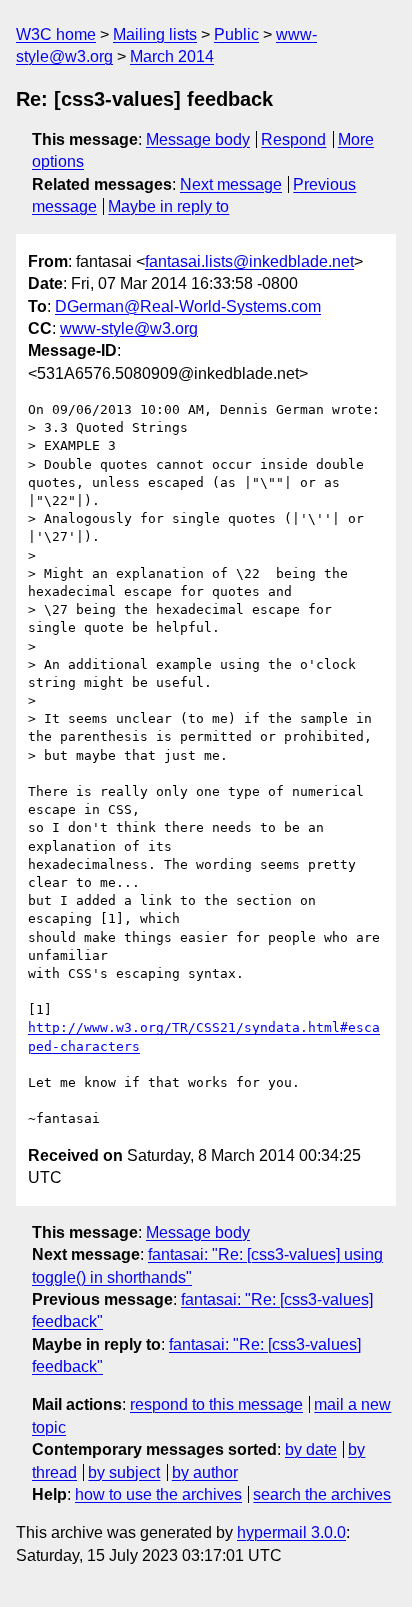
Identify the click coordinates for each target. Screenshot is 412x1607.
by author (205, 1472)
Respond (293, 139)
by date (311, 1449)
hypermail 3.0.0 (291, 1532)
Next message (231, 184)
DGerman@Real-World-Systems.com (188, 306)
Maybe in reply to (168, 206)
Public (236, 34)
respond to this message (216, 1404)
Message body (198, 139)
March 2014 (172, 56)
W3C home (56, 34)
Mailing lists (155, 34)
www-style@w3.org (129, 328)
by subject (124, 1472)
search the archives (322, 1494)
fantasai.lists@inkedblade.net (249, 261)
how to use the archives (158, 1494)
